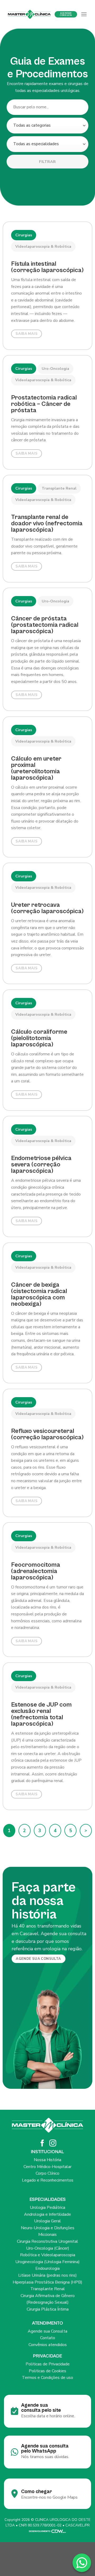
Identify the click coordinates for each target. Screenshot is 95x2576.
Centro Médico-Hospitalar (47, 2167)
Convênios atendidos (48, 2345)
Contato (48, 2338)
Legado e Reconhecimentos (48, 2180)
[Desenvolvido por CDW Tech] (47, 2531)
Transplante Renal (48, 2289)
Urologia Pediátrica (47, 2208)
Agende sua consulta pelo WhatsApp (45, 2448)
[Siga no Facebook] (42, 2144)
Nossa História (47, 2160)
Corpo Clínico (47, 2173)
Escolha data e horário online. (48, 2416)
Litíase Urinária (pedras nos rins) (47, 2275)
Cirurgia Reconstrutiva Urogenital (47, 2241)
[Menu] (84, 14)
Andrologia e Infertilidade (47, 2214)
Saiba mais (27, 334)
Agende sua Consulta (47, 2331)
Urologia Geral (47, 2221)
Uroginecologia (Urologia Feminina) (47, 2262)
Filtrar (47, 162)
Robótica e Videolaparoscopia (48, 2255)
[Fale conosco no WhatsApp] (82, 2563)
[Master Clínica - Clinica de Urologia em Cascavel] (29, 14)
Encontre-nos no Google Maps (49, 2497)
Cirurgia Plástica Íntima (48, 2309)
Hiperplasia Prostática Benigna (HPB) (47, 2282)
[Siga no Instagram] (53, 2144)
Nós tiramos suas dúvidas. (45, 2457)
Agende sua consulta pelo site (41, 2408)
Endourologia (47, 2268)
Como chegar (37, 2491)
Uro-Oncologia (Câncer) (48, 2248)
